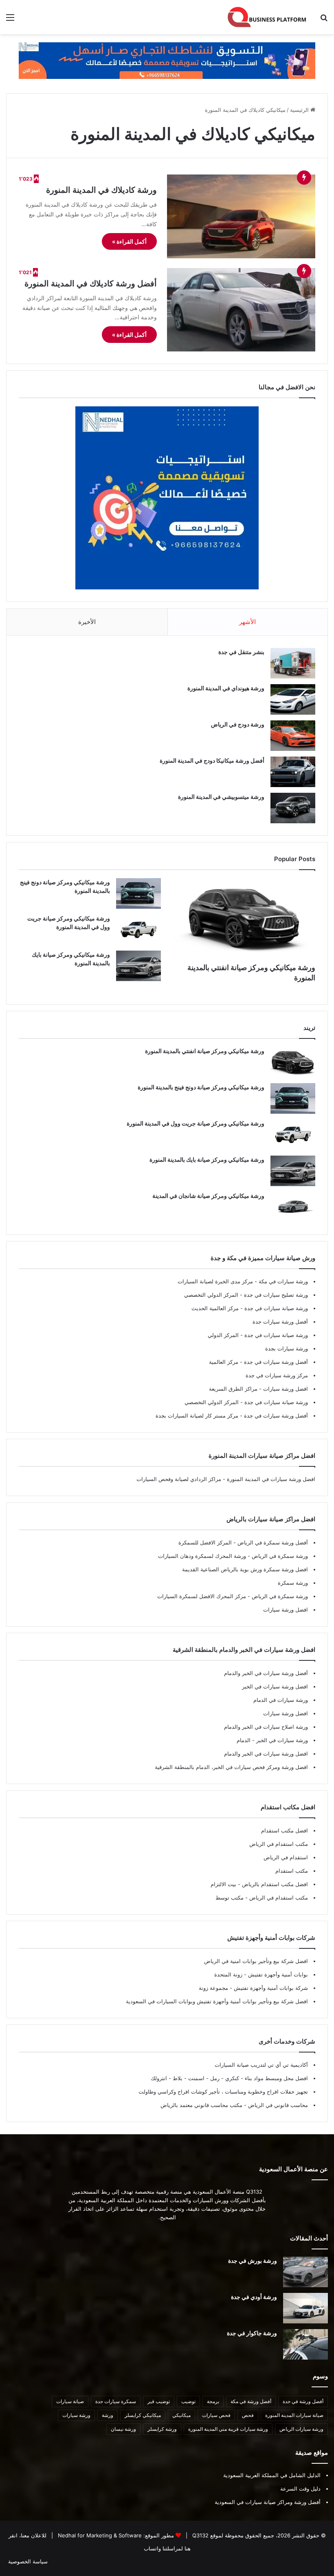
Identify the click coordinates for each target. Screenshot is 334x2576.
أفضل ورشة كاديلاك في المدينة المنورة (91, 284)
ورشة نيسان (123, 2429)
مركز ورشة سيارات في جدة (277, 1375)
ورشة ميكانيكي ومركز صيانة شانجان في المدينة (208, 1196)
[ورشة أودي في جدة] (305, 2308)
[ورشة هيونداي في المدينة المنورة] (293, 699)
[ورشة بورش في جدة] (305, 2272)
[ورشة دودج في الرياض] (293, 736)
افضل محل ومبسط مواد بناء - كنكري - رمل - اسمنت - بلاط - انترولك (229, 2078)
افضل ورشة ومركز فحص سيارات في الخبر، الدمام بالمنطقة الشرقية (231, 1767)
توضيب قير (159, 2401)
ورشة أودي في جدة (254, 2297)
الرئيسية (300, 110)
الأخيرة (87, 622)
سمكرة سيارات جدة (116, 2401)
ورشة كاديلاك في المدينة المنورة (101, 190)
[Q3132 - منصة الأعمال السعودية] (267, 17)
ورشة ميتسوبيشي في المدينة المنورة (221, 797)
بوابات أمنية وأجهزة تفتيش (277, 1974)
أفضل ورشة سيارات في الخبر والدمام (266, 1673)
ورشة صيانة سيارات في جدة (275, 1308)
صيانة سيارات (70, 2401)
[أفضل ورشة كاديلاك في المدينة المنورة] (241, 310)
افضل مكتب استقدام (285, 1830)
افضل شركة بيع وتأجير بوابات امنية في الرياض (256, 1961)
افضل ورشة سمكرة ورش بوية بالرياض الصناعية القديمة (245, 1569)
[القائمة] (10, 20)
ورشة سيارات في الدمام (281, 1700)
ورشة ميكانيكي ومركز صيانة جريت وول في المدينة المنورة (196, 1123)
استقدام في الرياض (286, 1857)
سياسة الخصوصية (28, 2561)
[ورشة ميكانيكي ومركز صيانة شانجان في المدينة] (293, 1207)
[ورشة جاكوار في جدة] (305, 2344)
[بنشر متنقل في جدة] (293, 663)
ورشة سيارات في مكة (282, 1281)
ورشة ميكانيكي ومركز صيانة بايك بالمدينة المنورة (207, 1159)
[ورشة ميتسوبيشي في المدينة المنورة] (293, 808)
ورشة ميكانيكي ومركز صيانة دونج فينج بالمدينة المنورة (201, 1087)
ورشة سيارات (76, 2415)
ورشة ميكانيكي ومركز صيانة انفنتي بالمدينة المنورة (205, 1051)
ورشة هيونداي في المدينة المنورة (226, 688)
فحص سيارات (216, 2415)
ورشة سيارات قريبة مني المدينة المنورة (228, 2429)
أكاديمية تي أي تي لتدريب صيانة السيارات (261, 2065)
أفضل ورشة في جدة (303, 2401)
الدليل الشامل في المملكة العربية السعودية (272, 2475)
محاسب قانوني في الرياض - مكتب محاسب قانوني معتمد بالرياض (234, 2105)
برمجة (213, 2401)
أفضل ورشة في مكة (251, 2401)
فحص (248, 2415)
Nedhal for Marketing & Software (99, 2535)
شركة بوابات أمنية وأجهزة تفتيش (270, 1988)
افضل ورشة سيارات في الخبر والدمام (266, 1754)
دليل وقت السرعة (300, 2489)
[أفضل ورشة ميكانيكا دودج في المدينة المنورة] (293, 772)
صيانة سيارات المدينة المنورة (294, 2415)
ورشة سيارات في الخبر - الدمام (272, 1740)
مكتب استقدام (292, 1871)
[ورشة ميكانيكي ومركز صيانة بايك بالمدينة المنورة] (138, 966)
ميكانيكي (181, 2415)
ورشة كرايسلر (162, 2429)
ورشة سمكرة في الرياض (279, 1556)
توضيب (188, 2401)
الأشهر (247, 622)
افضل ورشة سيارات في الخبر (275, 1686)
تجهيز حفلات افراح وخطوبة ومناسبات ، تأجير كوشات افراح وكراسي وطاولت (223, 2092)
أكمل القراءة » (129, 241)
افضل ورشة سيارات (285, 1389)
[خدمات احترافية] (167, 60)
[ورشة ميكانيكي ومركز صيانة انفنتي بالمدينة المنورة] (244, 918)
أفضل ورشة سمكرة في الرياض (272, 1542)
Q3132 (200, 2535)
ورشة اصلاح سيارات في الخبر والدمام (266, 1727)
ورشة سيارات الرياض (301, 2429)
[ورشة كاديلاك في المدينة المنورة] (241, 216)
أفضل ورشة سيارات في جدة (275, 1362)
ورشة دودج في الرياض (238, 724)
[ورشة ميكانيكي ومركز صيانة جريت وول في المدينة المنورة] (138, 930)
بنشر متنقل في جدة (241, 652)
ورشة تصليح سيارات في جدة (275, 1295)
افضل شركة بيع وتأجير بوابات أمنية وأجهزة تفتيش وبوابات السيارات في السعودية (217, 2001)
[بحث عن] (324, 20)
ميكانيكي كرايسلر (143, 2415)
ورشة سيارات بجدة (287, 1348)
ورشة (108, 2415)
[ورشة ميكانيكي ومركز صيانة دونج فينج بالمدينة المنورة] (138, 893)
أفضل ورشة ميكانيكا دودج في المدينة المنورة (212, 760)
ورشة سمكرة (293, 1583)
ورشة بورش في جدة (253, 2261)
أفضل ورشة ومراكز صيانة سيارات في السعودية (268, 2502)
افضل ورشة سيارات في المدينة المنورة (271, 1479)
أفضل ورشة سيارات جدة (280, 1322)
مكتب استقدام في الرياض (279, 1844)
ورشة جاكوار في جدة (252, 2333)
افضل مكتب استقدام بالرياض (274, 1884)
